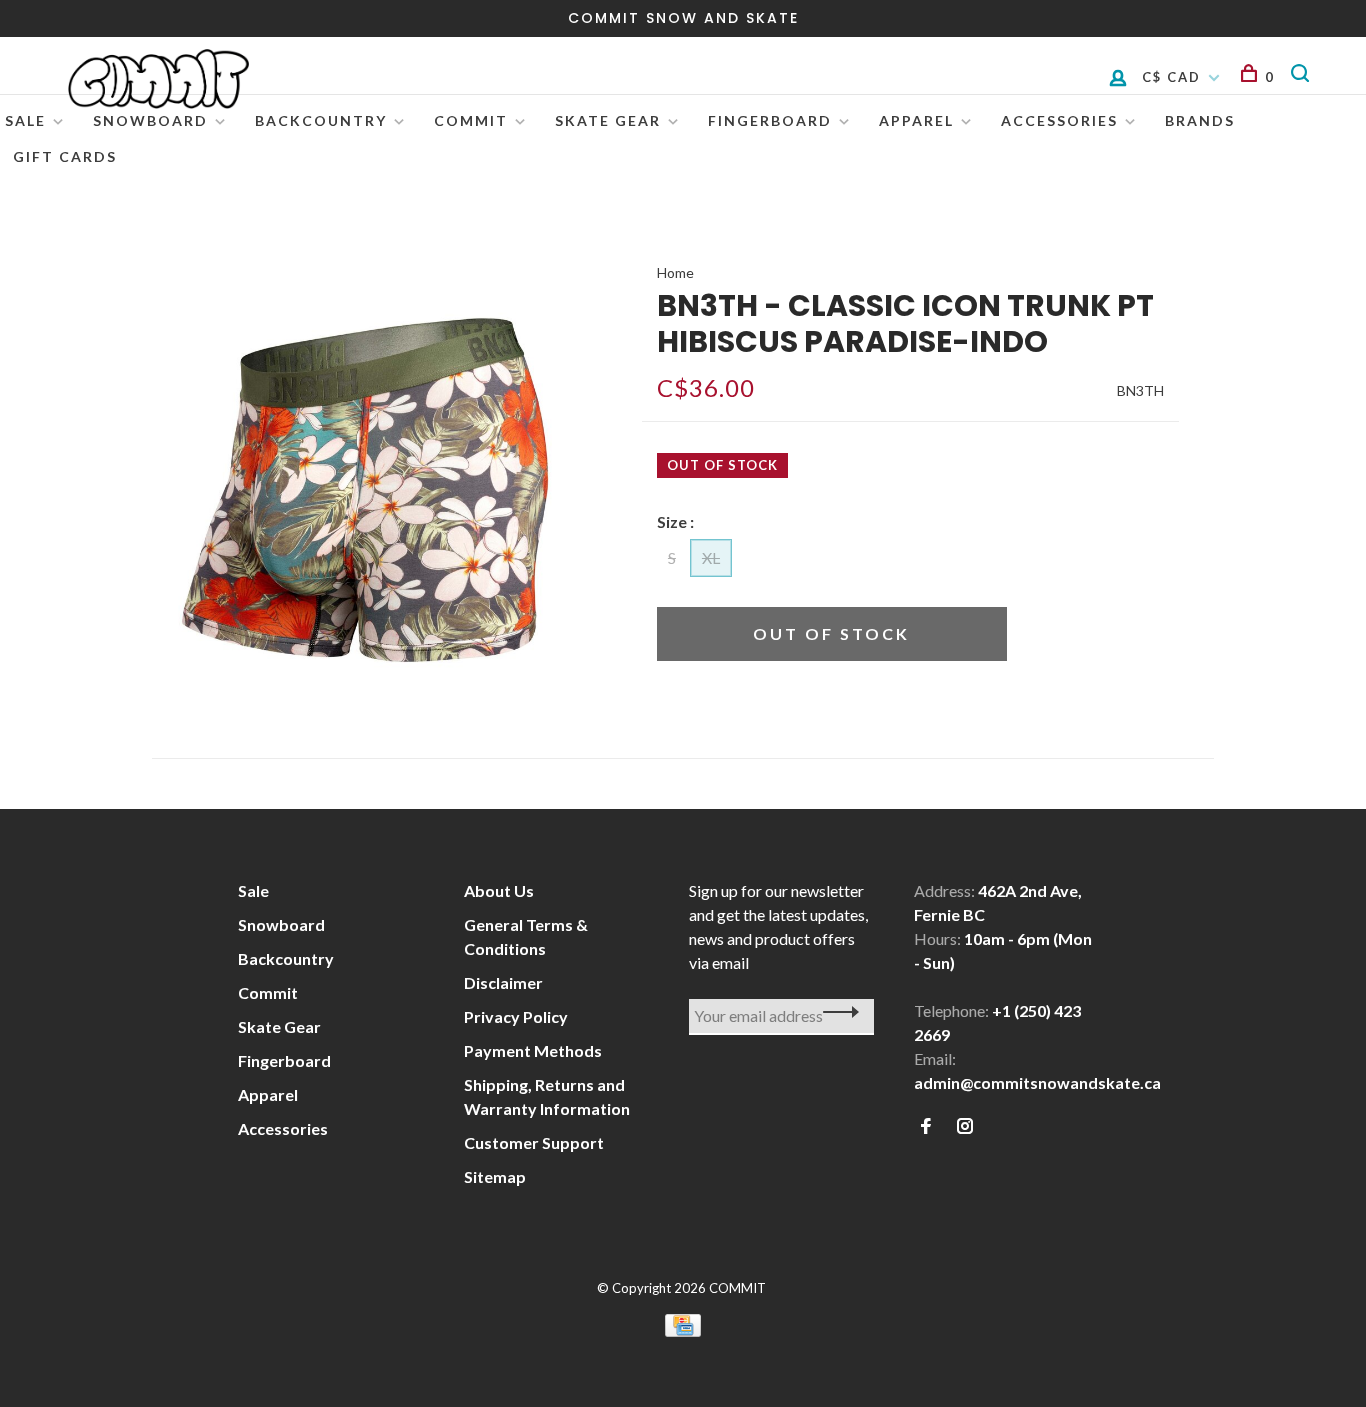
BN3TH (1140, 390)
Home (675, 272)
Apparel (916, 120)
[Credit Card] (683, 1330)
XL (711, 557)
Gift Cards (65, 156)
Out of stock (831, 633)
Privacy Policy (516, 1016)
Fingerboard (770, 120)
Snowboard (150, 120)
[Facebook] (926, 1126)
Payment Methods (533, 1050)
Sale (25, 120)
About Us (499, 890)
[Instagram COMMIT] (965, 1126)
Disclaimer (503, 982)
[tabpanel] (365, 490)
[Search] (1303, 77)
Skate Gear (608, 120)
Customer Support (534, 1142)
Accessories (1059, 120)
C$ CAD (1174, 77)
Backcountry (321, 120)
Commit (471, 120)
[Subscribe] (835, 1012)
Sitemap (495, 1176)
